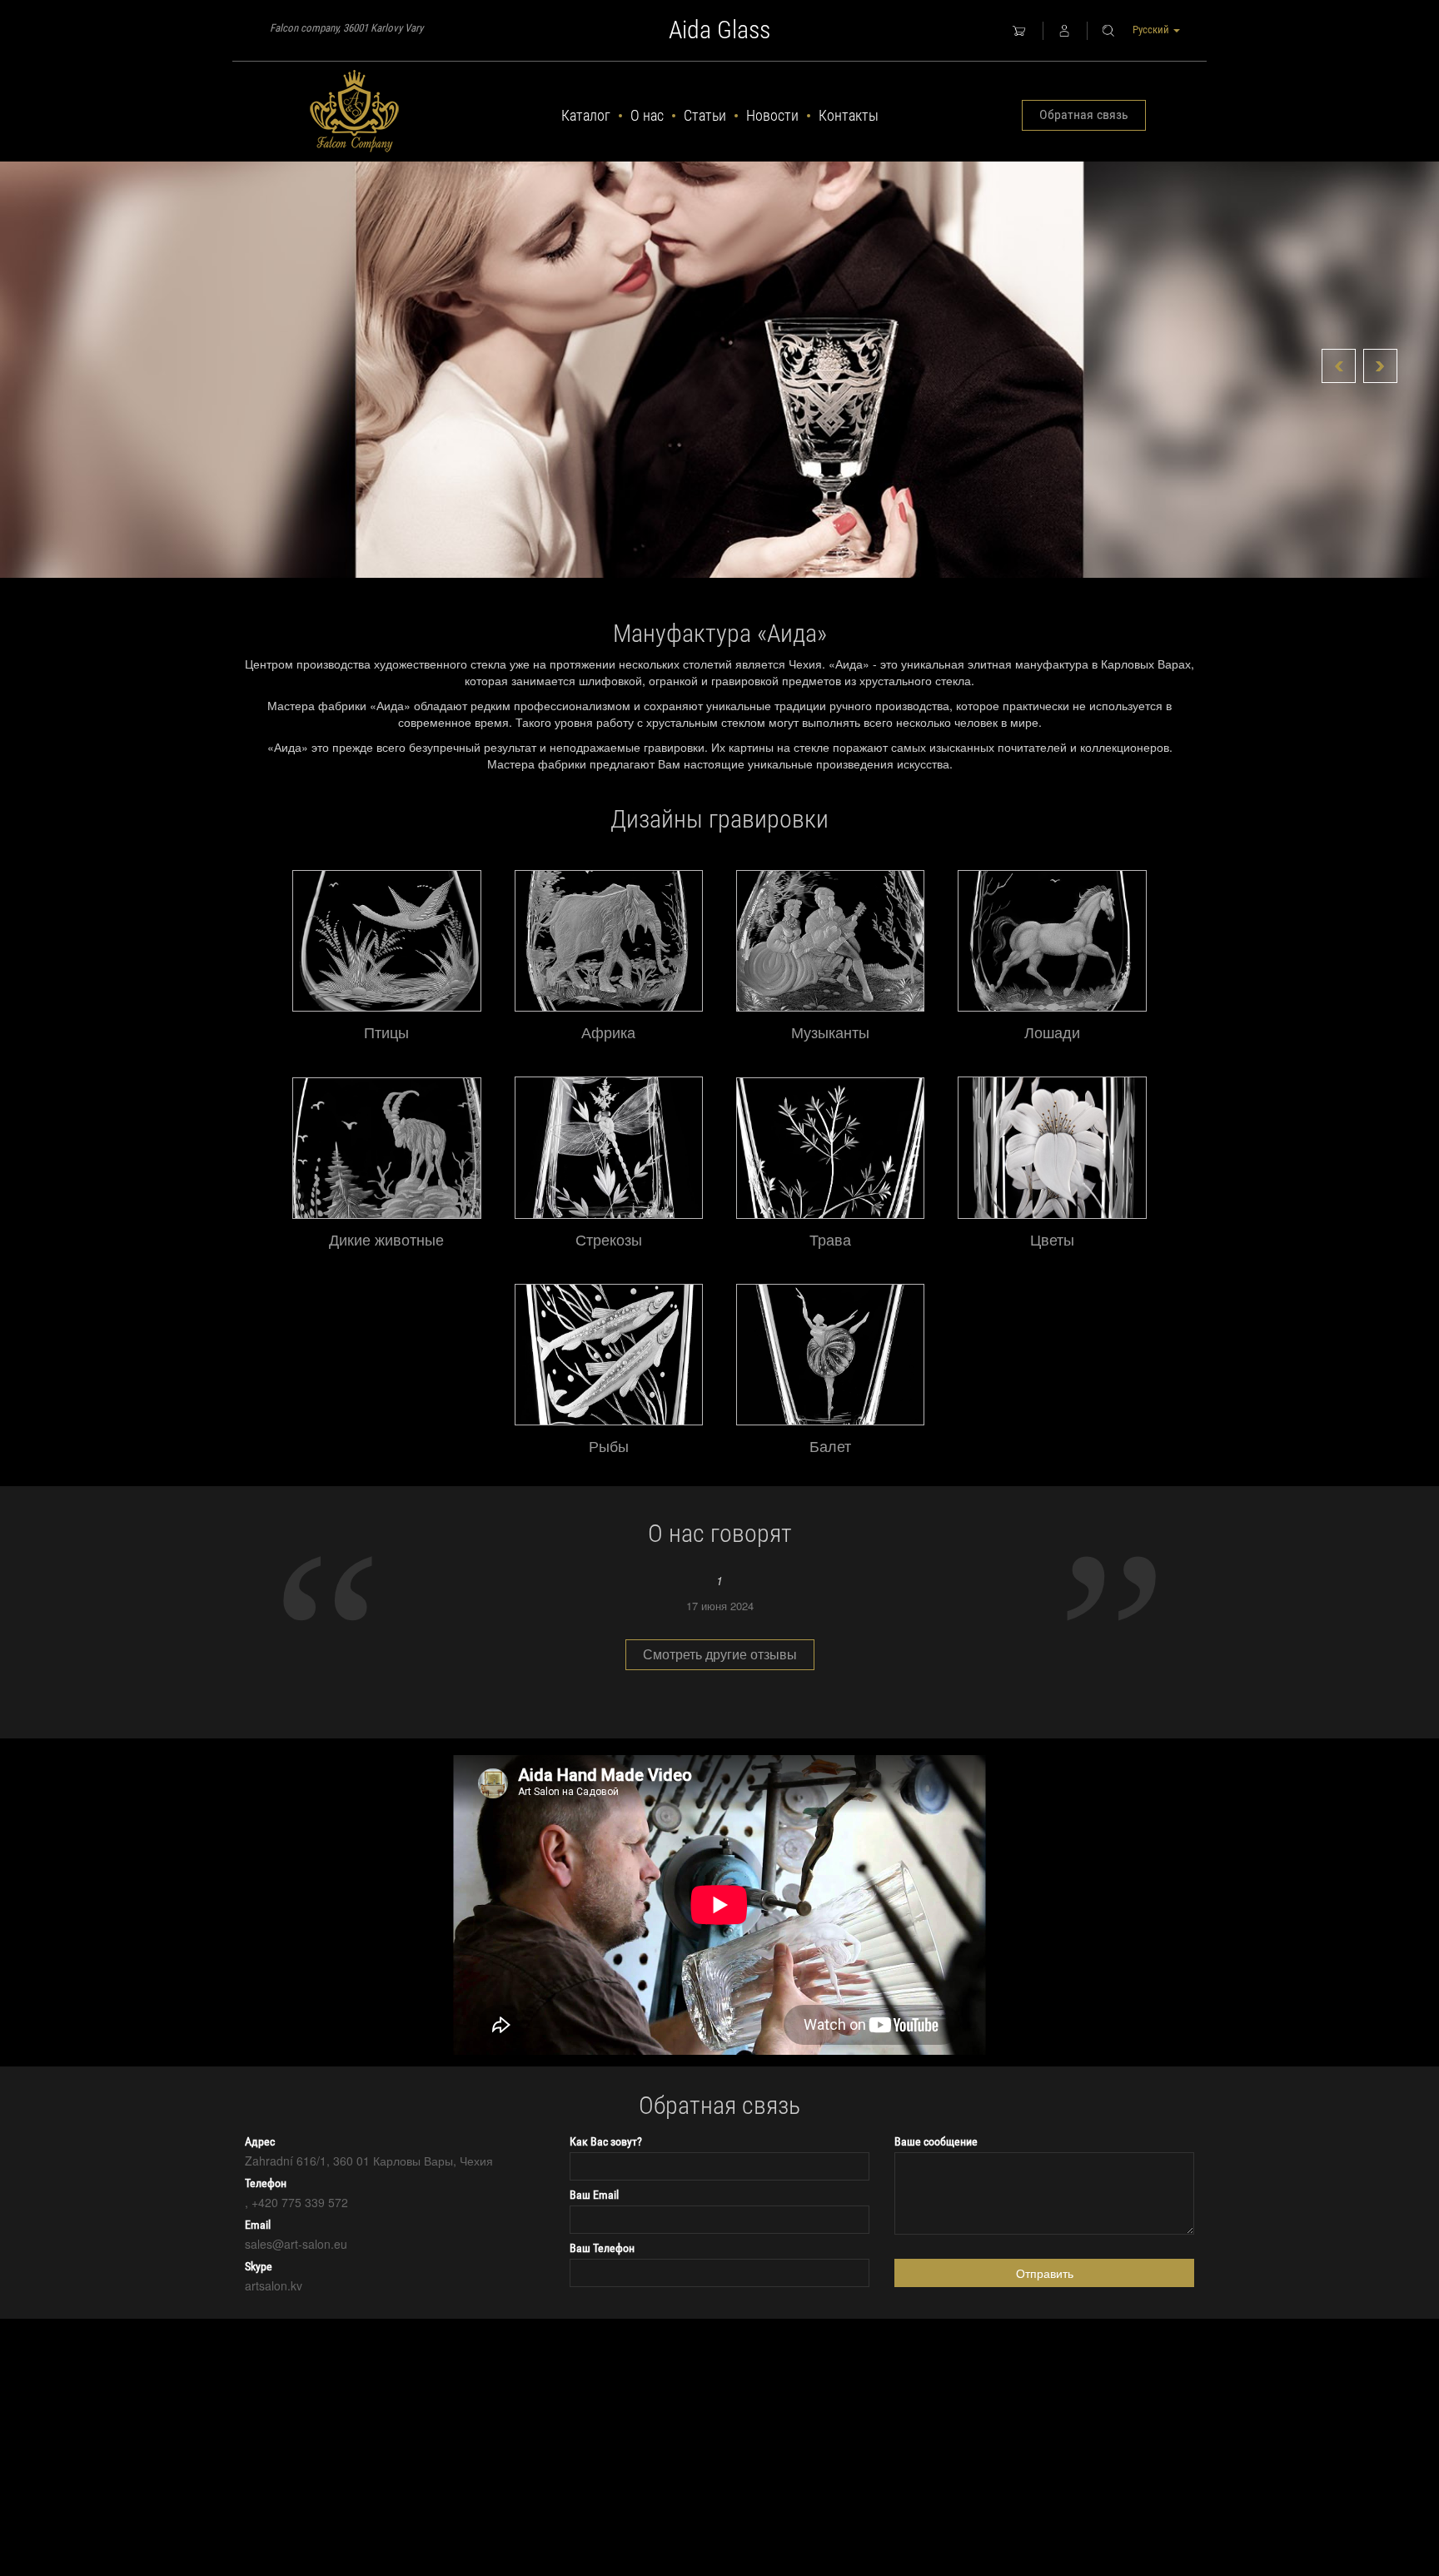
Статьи (705, 115)
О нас (647, 115)
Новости (772, 115)
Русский (1152, 30)
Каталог (586, 115)
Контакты (849, 115)
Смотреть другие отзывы (720, 1654)
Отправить (1045, 2273)
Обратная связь (1084, 114)
